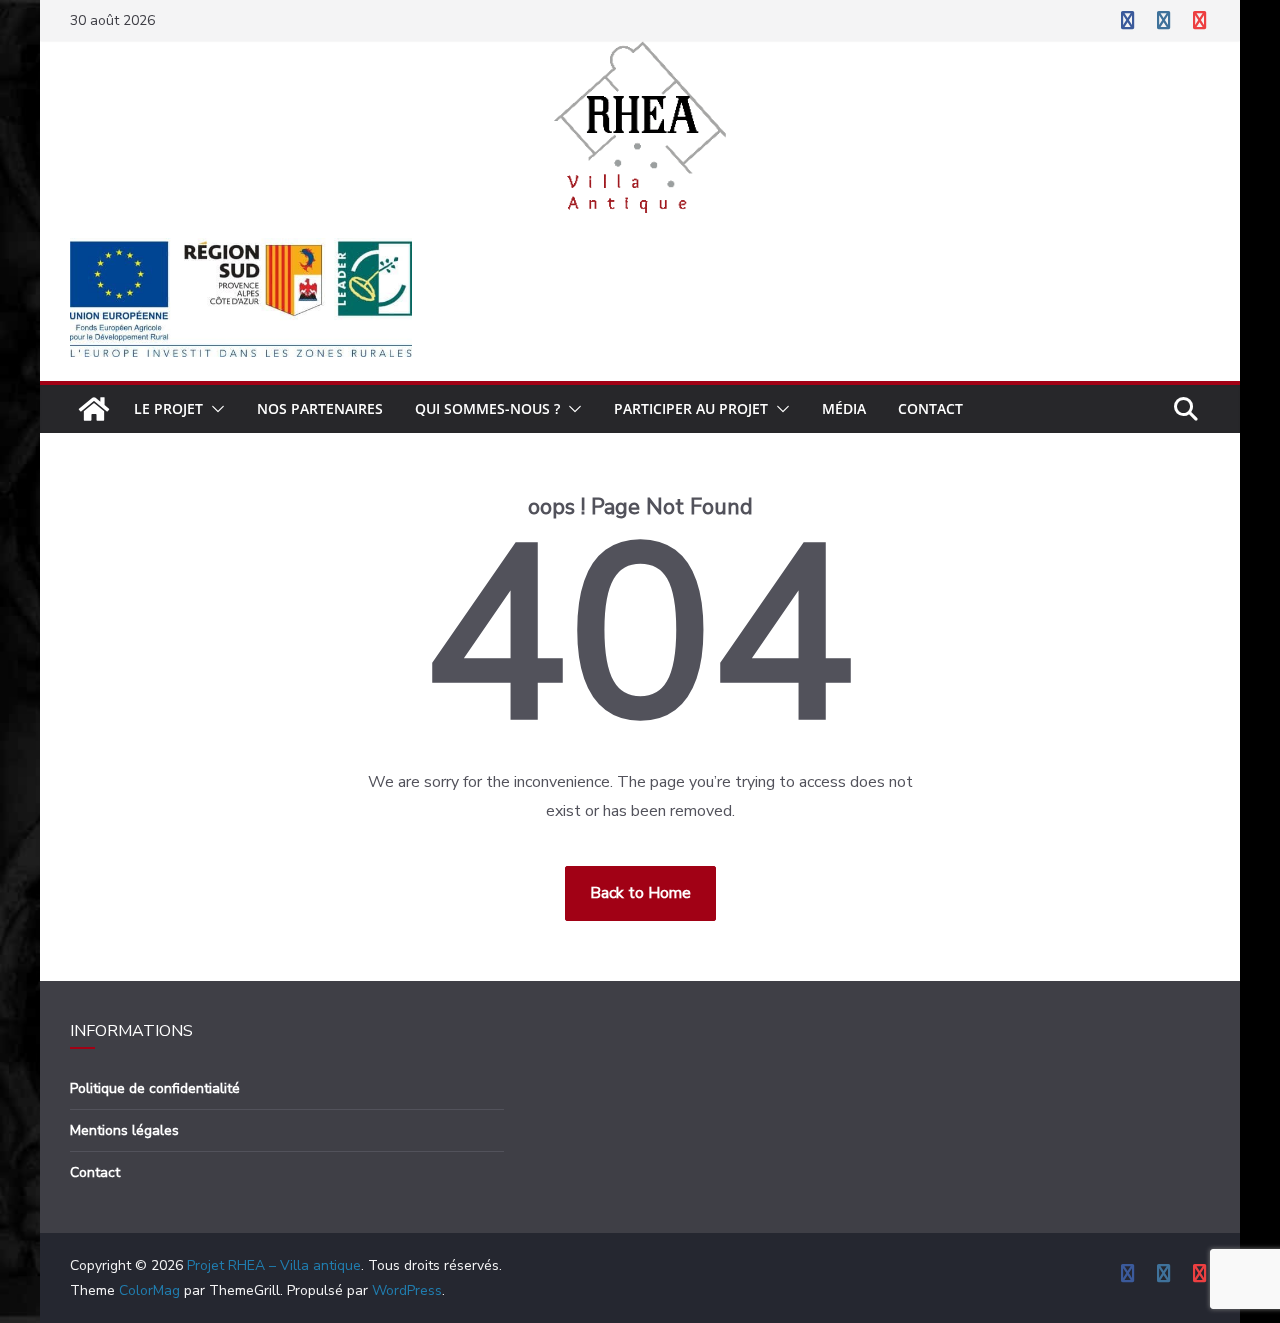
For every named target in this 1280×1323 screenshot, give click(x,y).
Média (844, 408)
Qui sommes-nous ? (487, 408)
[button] (214, 409)
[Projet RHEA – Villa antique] (94, 409)
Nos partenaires (320, 408)
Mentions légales (124, 1130)
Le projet (168, 408)
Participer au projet (691, 408)
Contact (930, 408)
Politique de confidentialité (155, 1088)
